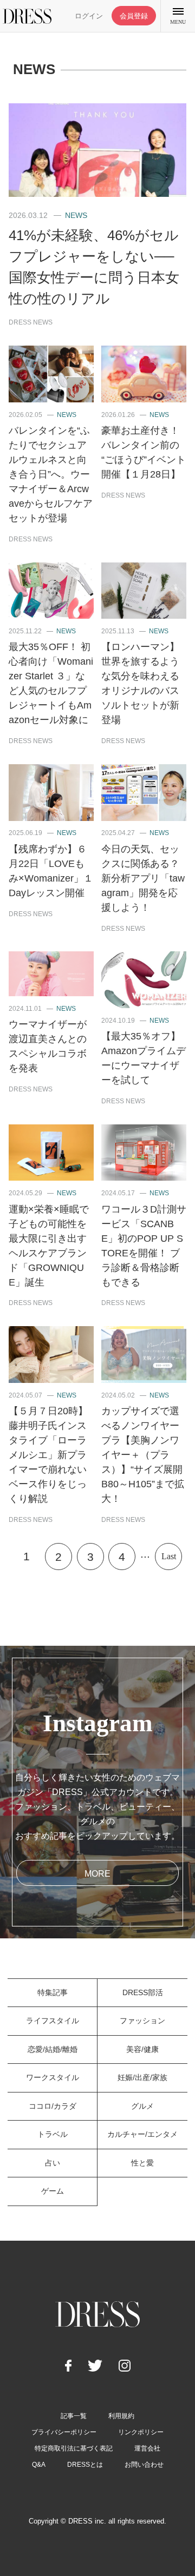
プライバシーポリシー (64, 2432)
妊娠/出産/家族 (142, 2077)
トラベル (53, 2134)
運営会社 (147, 2448)
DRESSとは (85, 2465)
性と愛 (142, 2163)
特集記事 (53, 1992)
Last (169, 1556)
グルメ (142, 2106)
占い (53, 2163)
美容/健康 (142, 2049)
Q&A (39, 2465)
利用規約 (121, 2416)
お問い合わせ (144, 2465)
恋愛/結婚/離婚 (53, 2049)
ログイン (89, 16)
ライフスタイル (53, 2021)
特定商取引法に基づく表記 (74, 2448)
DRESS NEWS (31, 322)
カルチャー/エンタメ (142, 2134)
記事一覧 (74, 2416)
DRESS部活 (143, 1992)
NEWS (76, 215)
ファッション (142, 2021)
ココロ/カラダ (53, 2106)
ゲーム (53, 2191)
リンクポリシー (141, 2432)
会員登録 (134, 16)
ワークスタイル (53, 2077)
